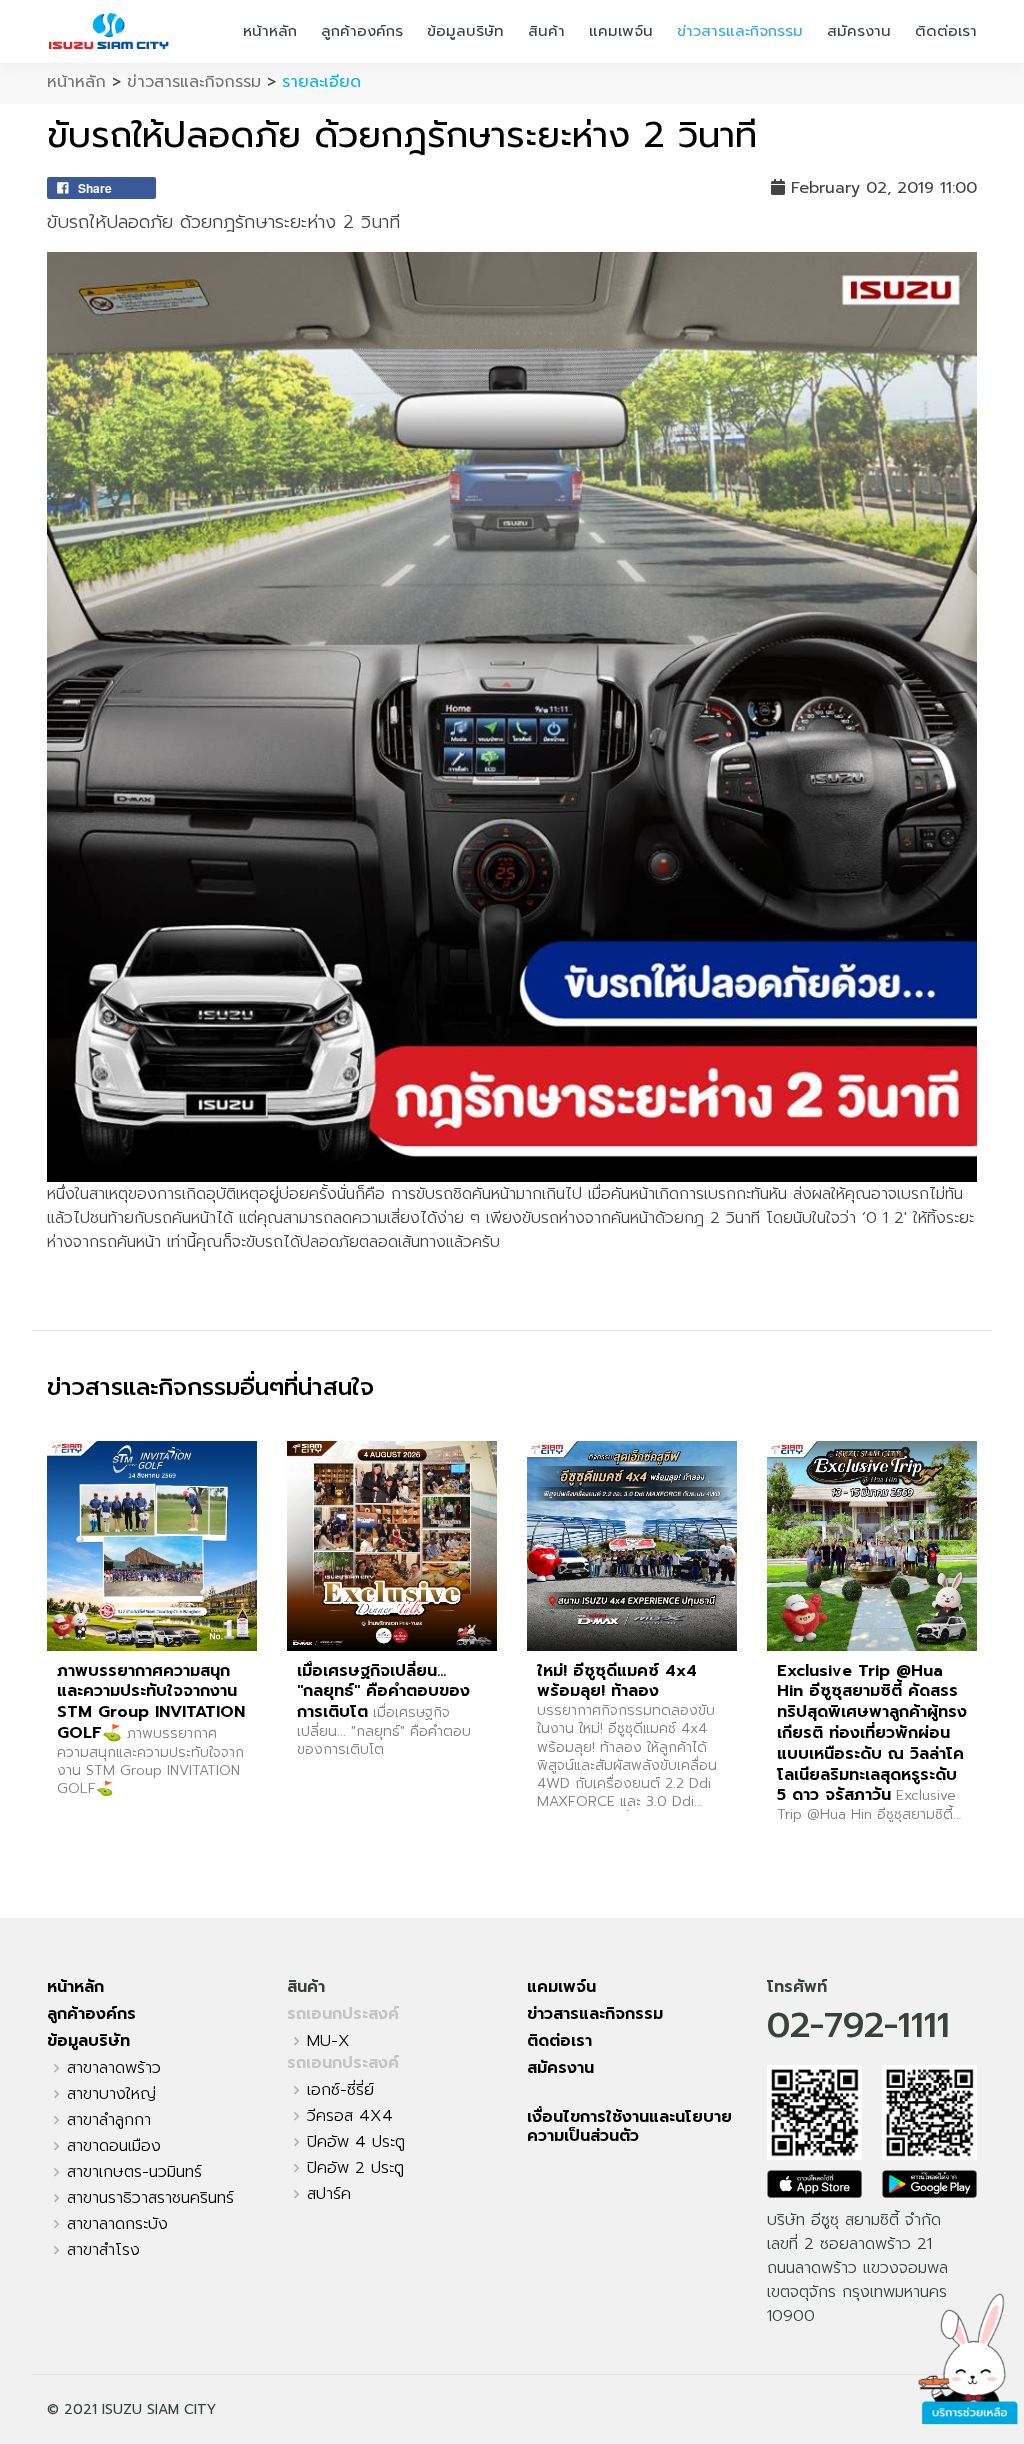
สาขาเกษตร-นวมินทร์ (134, 2172)
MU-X (328, 2041)
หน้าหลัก (270, 31)
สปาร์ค (329, 2194)
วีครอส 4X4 (350, 2116)
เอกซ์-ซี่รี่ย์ (340, 2090)
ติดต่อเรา (946, 31)
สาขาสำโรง (103, 2250)
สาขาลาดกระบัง (117, 2224)
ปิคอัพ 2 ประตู (355, 2168)
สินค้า (546, 31)
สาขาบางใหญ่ (111, 2094)
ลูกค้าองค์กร (362, 31)
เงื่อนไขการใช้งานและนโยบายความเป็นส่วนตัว (629, 2126)
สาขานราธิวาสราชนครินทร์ (150, 2198)
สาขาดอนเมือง (114, 2146)
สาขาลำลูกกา (109, 2120)
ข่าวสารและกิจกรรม (740, 31)
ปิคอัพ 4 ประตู (356, 2142)
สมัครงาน (859, 31)
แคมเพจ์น (621, 31)
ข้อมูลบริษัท (465, 31)
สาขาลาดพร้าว (114, 2068)
